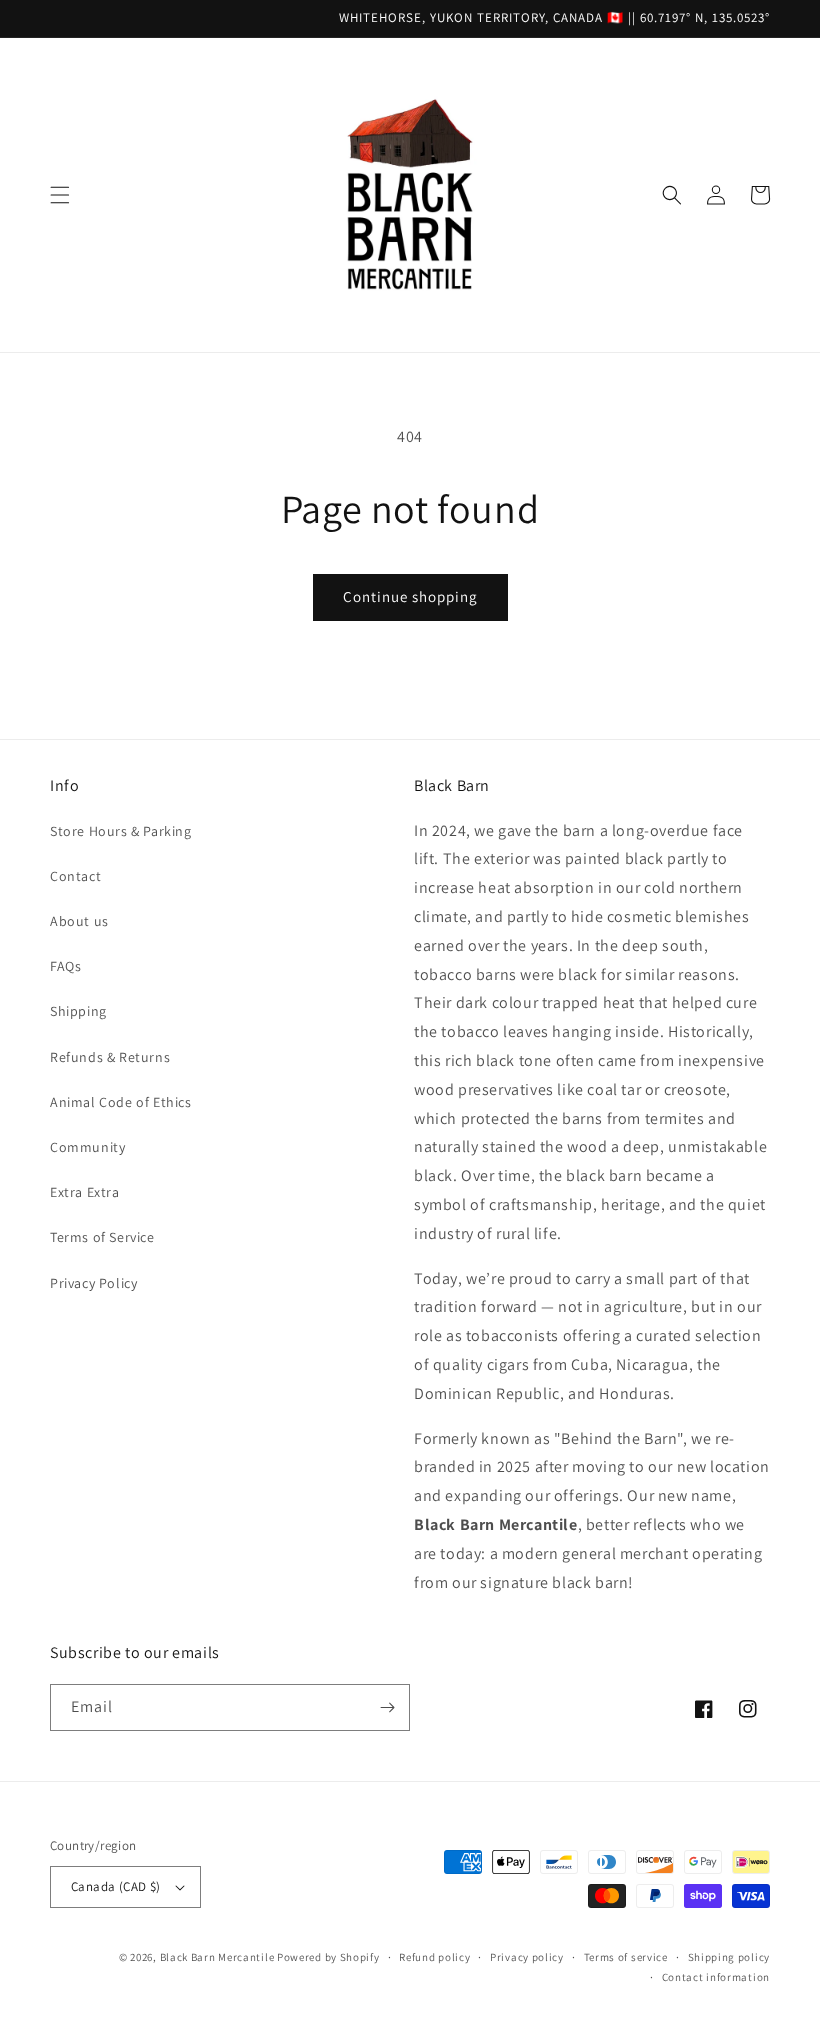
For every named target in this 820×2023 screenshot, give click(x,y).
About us (79, 921)
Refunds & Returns (110, 1057)
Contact (75, 876)
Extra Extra (85, 1192)
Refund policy (434, 1957)
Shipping (78, 1011)
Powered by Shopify (328, 1957)
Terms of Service (102, 1237)
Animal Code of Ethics (121, 1102)
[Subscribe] (387, 1707)
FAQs (65, 966)
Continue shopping (410, 596)
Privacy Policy (93, 1283)
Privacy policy (527, 1957)
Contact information (716, 1977)
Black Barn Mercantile (217, 1957)
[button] (60, 195)
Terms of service (626, 1957)
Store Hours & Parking (121, 831)
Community (87, 1147)
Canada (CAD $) (116, 1886)
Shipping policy (729, 1957)
